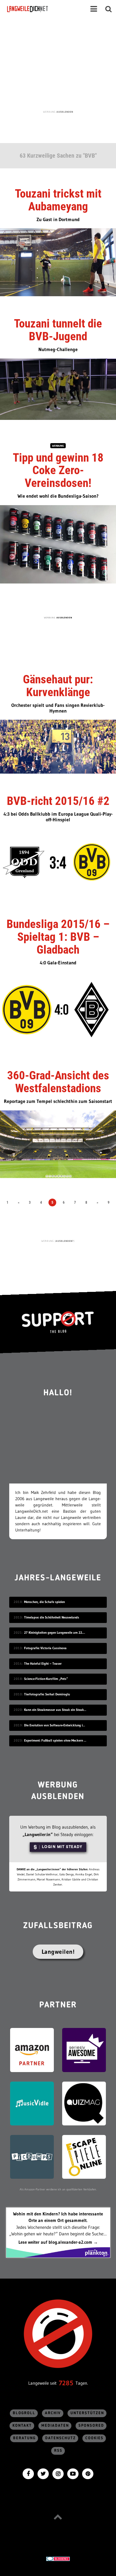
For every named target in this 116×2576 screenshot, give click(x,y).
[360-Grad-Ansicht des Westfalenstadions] (58, 1144)
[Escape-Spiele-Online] (84, 2156)
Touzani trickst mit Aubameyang (58, 200)
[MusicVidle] (32, 2103)
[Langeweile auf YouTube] (73, 2473)
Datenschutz (61, 2438)
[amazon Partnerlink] (32, 2050)
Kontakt (22, 2426)
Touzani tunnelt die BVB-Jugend (58, 330)
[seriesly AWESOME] (84, 2050)
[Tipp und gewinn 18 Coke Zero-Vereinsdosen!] (58, 544)
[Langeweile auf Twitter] (43, 2473)
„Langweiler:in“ (38, 1834)
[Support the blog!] (58, 1322)
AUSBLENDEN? (65, 1241)
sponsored (91, 2426)
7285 (66, 2383)
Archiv (53, 2413)
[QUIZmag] (84, 2103)
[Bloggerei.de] (58, 2558)
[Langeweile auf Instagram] (58, 2473)
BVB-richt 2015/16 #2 (58, 801)
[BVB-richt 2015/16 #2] (58, 862)
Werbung (58, 446)
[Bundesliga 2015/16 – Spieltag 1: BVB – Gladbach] (58, 1010)
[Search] (109, 9)
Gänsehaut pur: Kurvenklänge (58, 686)
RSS (58, 2451)
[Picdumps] (32, 2156)
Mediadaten (55, 2426)
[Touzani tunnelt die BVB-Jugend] (58, 388)
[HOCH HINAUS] (58, 2517)
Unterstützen (87, 2413)
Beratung (24, 2438)
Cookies (94, 2438)
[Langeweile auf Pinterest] (88, 2473)
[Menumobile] (94, 9)
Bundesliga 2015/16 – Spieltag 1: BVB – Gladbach (58, 937)
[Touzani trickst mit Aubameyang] (58, 262)
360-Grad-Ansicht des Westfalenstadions (58, 1082)
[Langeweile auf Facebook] (28, 2473)
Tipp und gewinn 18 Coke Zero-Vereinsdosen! (58, 471)
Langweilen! (58, 1952)
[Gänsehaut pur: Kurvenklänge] (58, 746)
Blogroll (24, 2413)
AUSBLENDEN (65, 112)
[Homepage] (44, 9)
